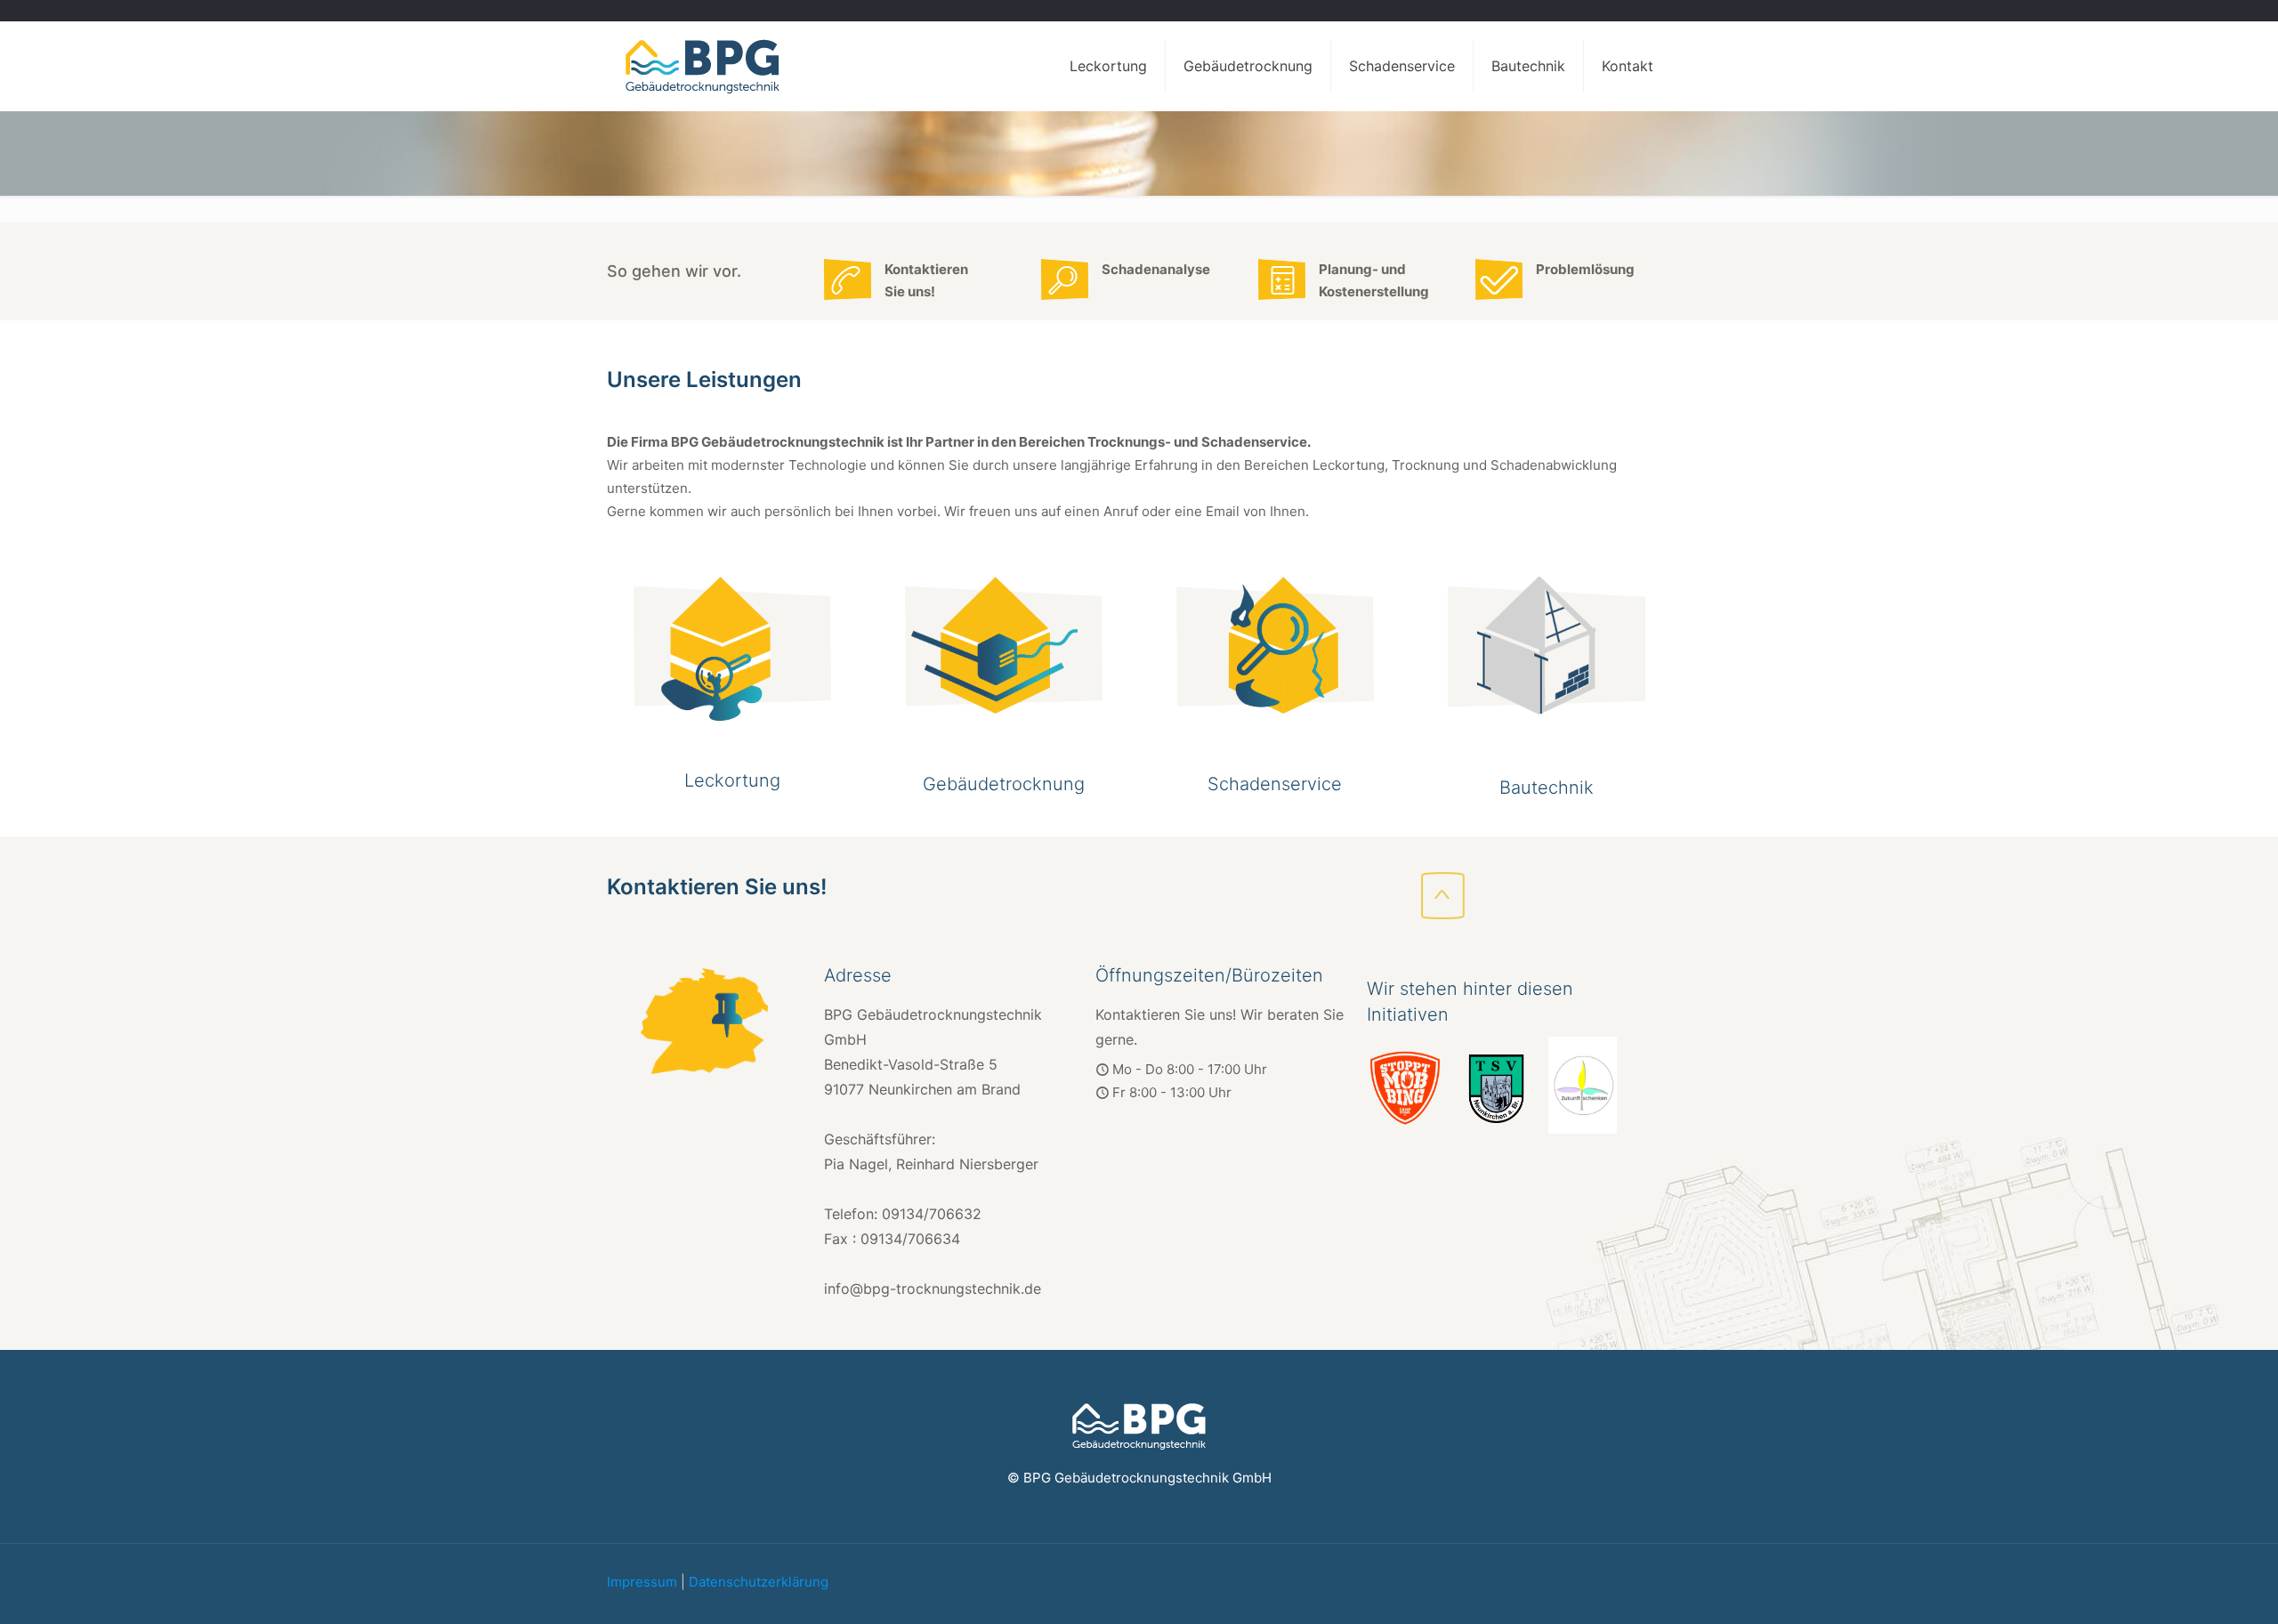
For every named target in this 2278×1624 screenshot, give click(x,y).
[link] (732, 649)
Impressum (642, 1582)
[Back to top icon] (2205, 1595)
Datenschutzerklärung (759, 1582)
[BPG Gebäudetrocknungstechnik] (702, 66)
